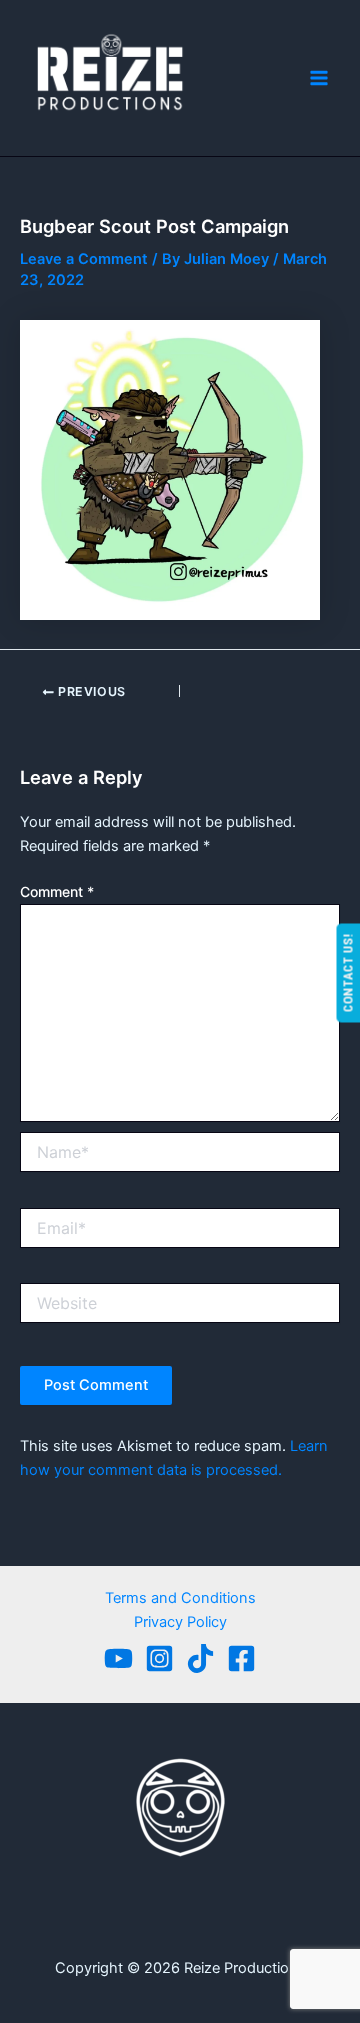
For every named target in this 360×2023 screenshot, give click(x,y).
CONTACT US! (347, 972)
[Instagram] (159, 1658)
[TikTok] (200, 1658)
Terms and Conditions (180, 1598)
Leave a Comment (84, 259)
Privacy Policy (180, 1622)
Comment (57, 891)
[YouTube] (118, 1658)
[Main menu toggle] (319, 78)
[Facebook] (241, 1658)
